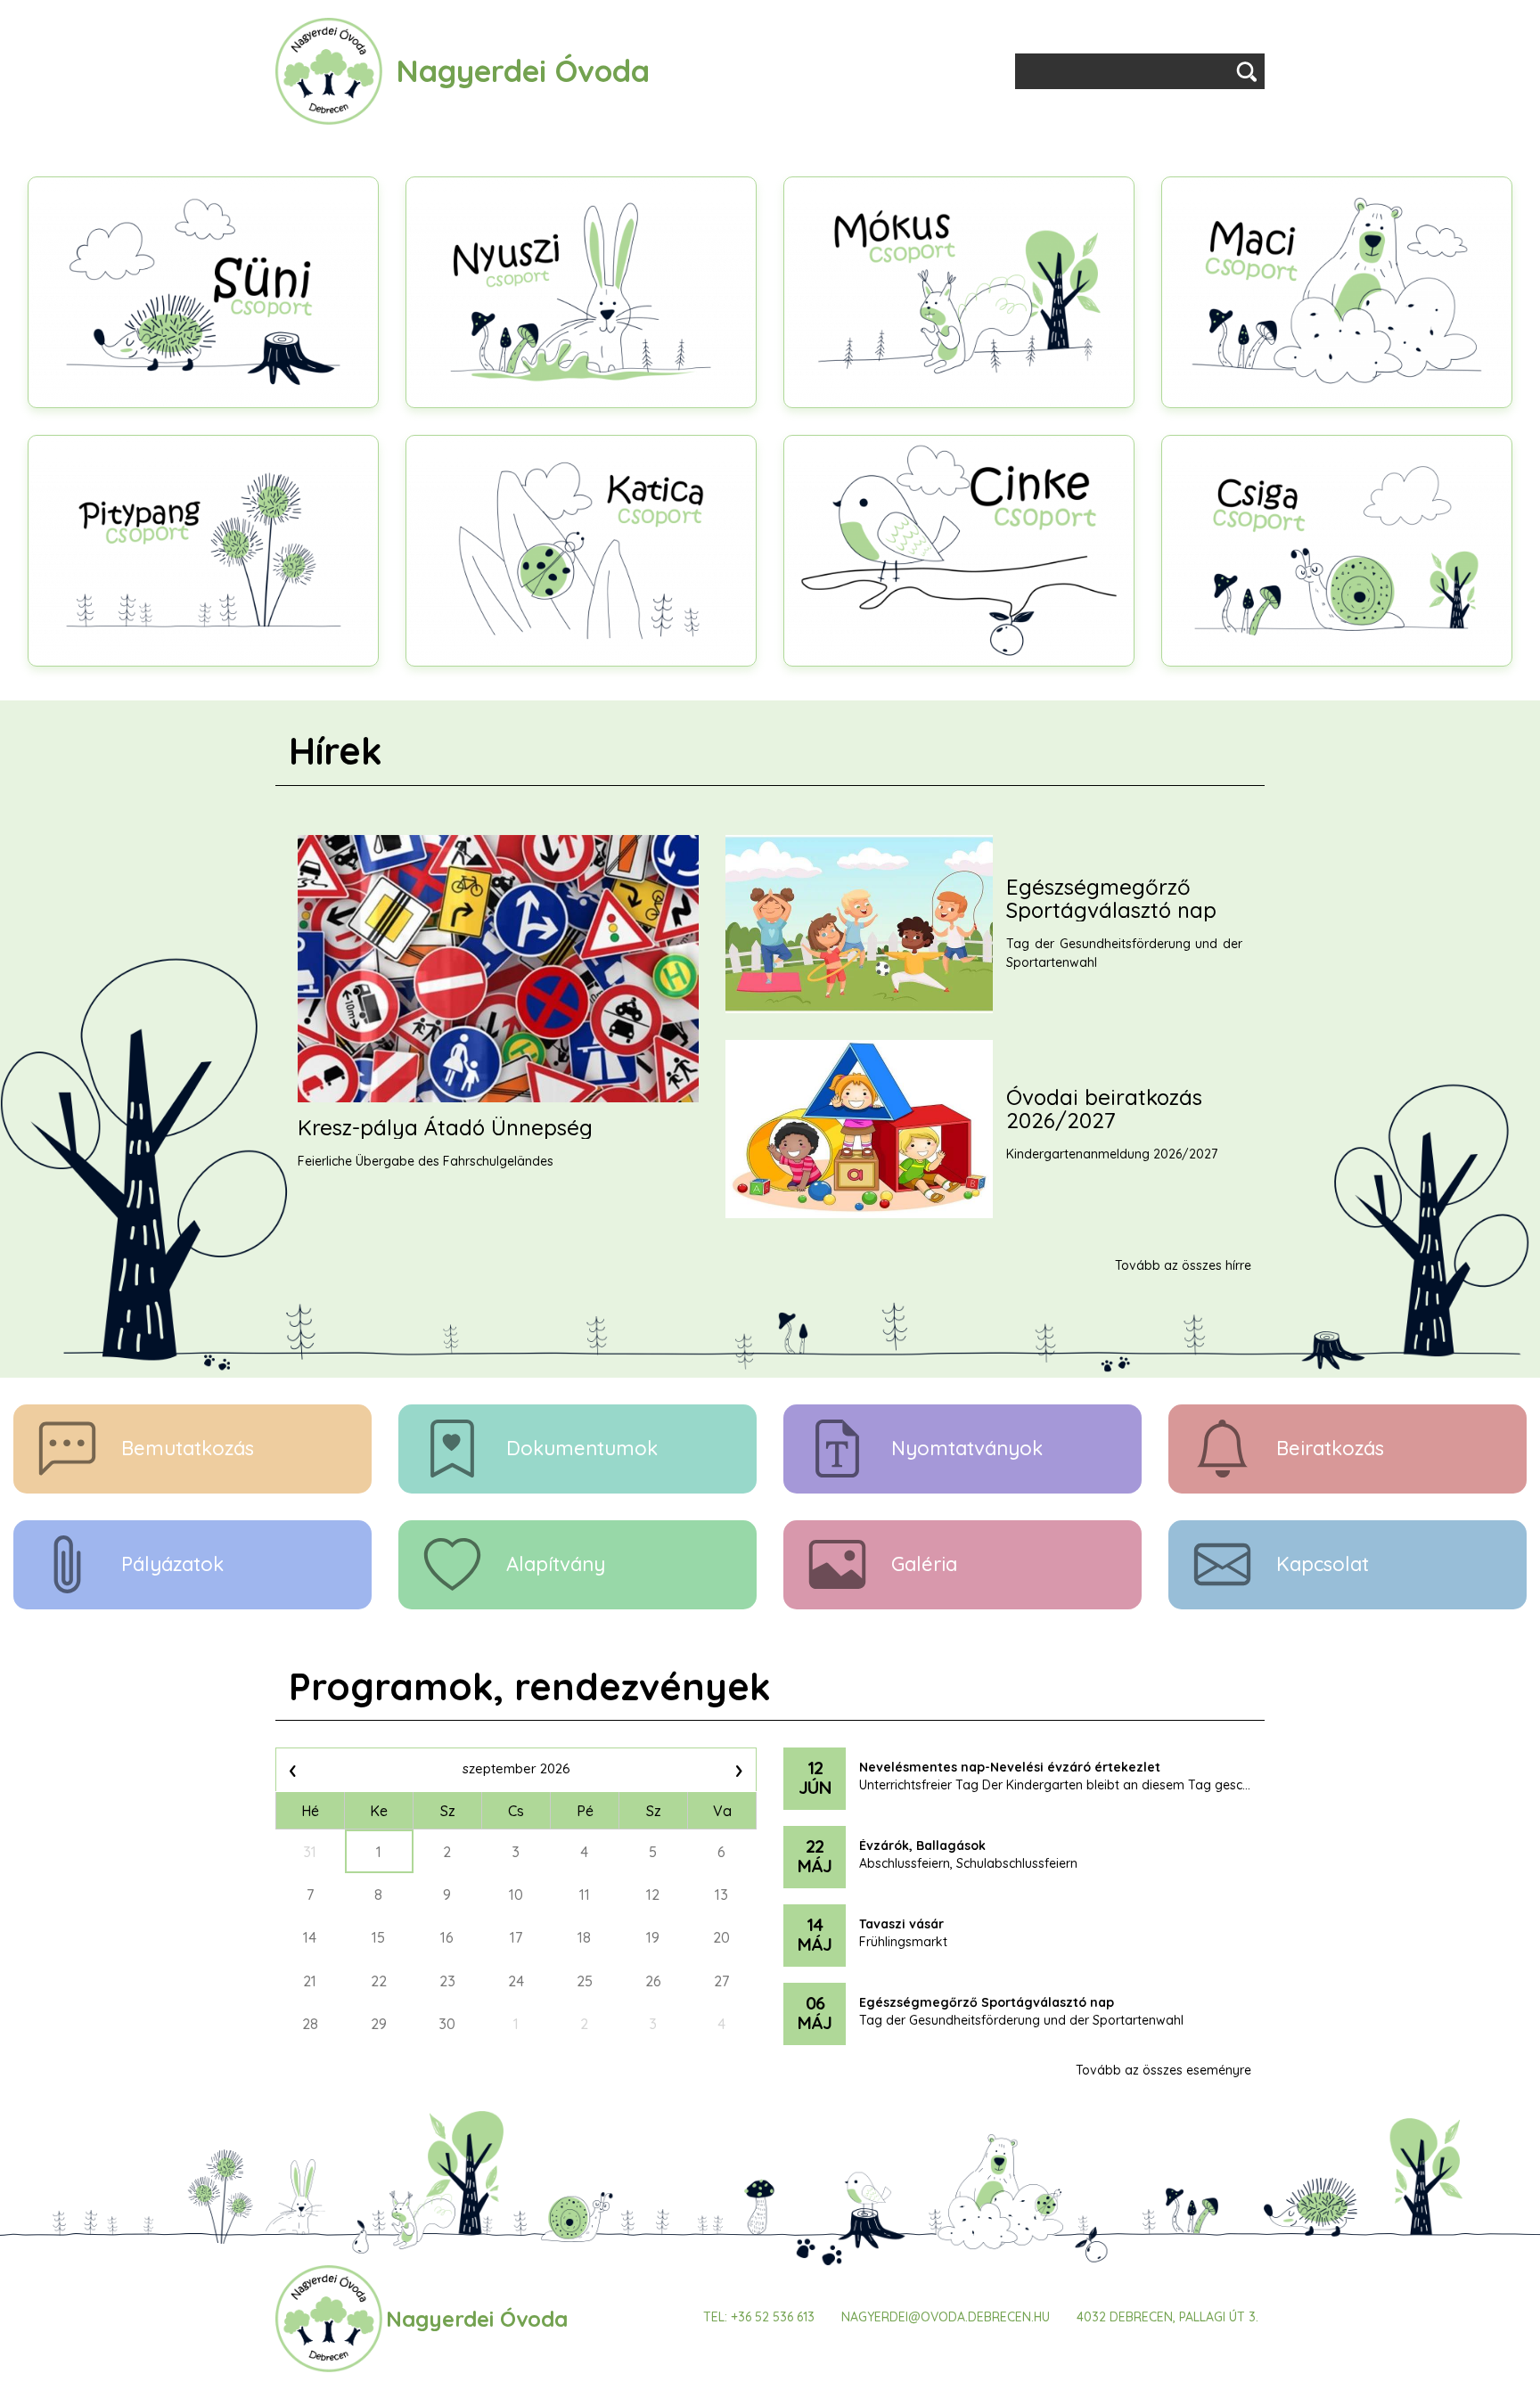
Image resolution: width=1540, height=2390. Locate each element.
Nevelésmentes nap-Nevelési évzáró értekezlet (1010, 1768)
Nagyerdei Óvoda (523, 71)
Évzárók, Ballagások (922, 1846)
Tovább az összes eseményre (1163, 2070)
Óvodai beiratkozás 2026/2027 (1104, 1109)
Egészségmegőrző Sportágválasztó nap (1111, 899)
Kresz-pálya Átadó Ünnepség (445, 1127)
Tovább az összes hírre (1183, 1265)
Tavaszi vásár (901, 1925)
